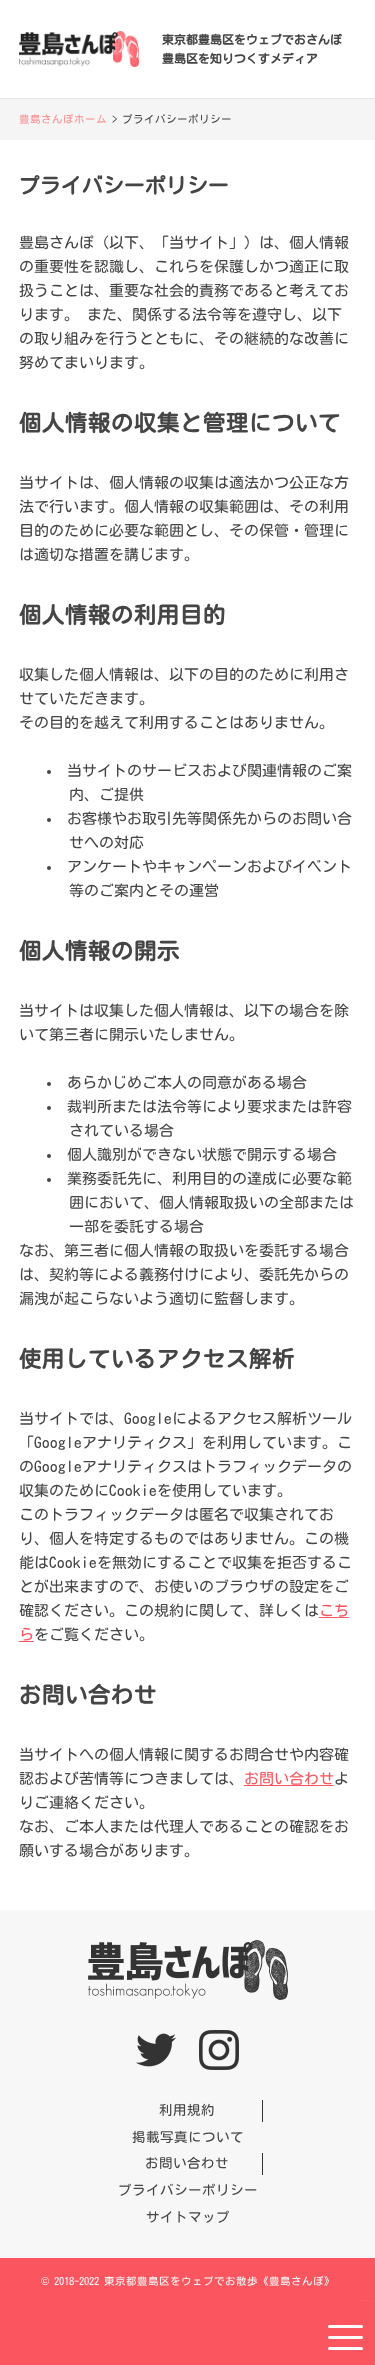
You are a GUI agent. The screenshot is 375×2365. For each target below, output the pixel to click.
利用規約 (187, 2110)
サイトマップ (188, 2217)
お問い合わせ (289, 1778)
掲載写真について (188, 2137)
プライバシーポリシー (188, 2190)
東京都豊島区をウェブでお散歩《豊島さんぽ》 (219, 2281)
